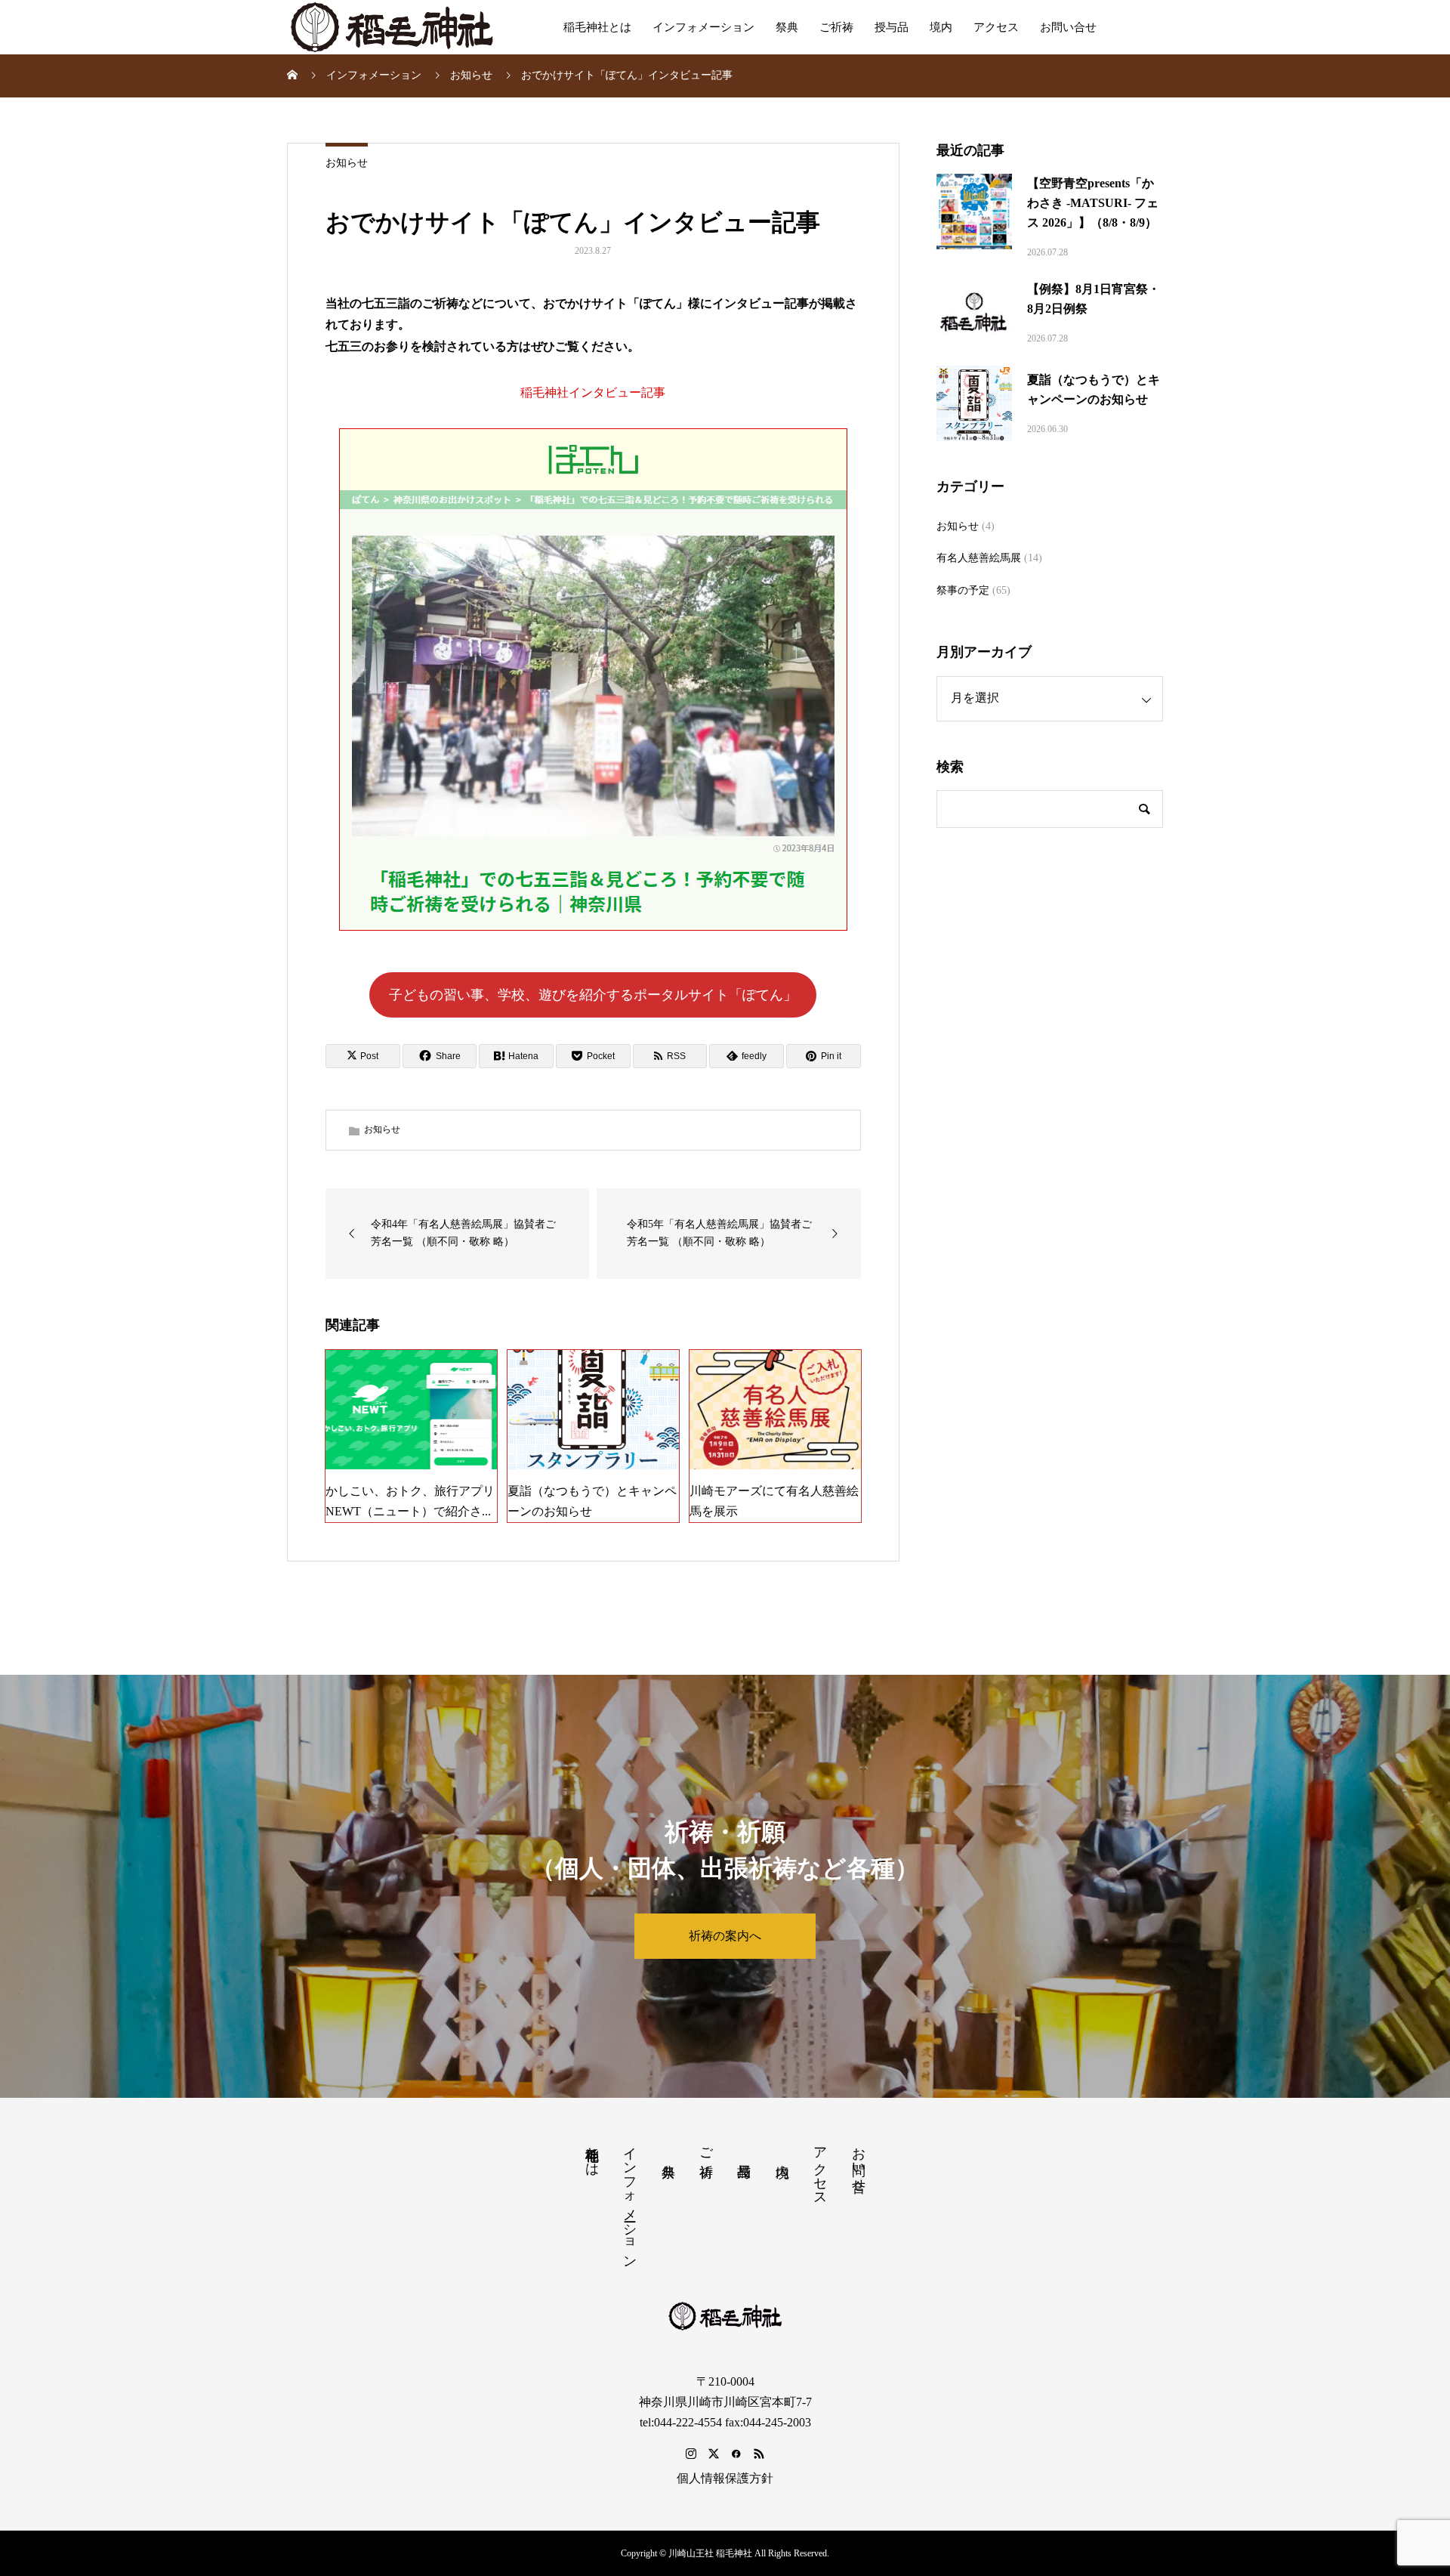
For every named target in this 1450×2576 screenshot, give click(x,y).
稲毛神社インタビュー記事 (593, 392)
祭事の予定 (963, 590)
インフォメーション (703, 27)
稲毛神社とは (597, 27)
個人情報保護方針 (725, 2478)
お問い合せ (1068, 27)
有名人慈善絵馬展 (979, 558)
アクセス (996, 27)
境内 (941, 27)
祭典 (787, 27)
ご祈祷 (836, 27)
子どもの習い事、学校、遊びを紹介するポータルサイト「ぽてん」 (593, 995)
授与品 (892, 27)
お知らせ (347, 163)
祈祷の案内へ (725, 1936)
